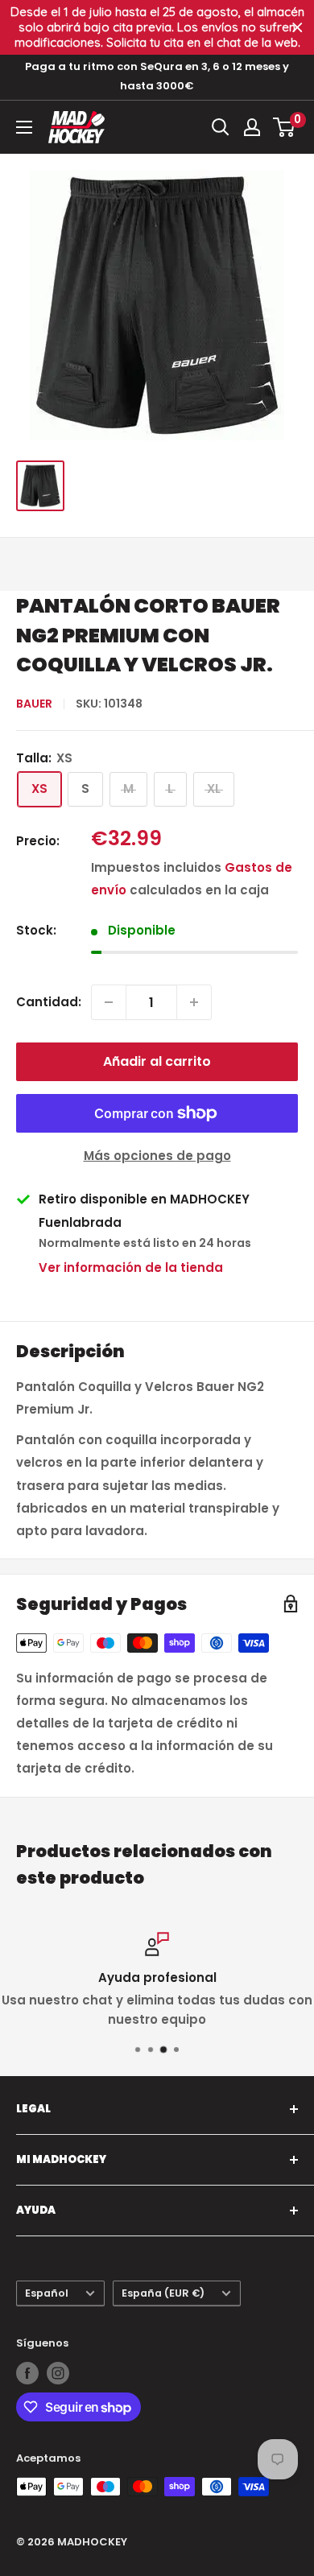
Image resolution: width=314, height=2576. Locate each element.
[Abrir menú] (24, 127)
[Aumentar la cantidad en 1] (194, 1002)
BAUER (34, 704)
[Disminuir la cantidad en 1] (109, 1002)
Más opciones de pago (157, 1156)
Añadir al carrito (157, 1061)
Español (47, 2293)
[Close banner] (297, 28)
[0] (285, 127)
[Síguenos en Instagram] (58, 2373)
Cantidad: (49, 1002)
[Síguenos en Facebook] (27, 2373)
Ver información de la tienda (131, 1267)
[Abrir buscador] (221, 127)
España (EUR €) (163, 2293)
